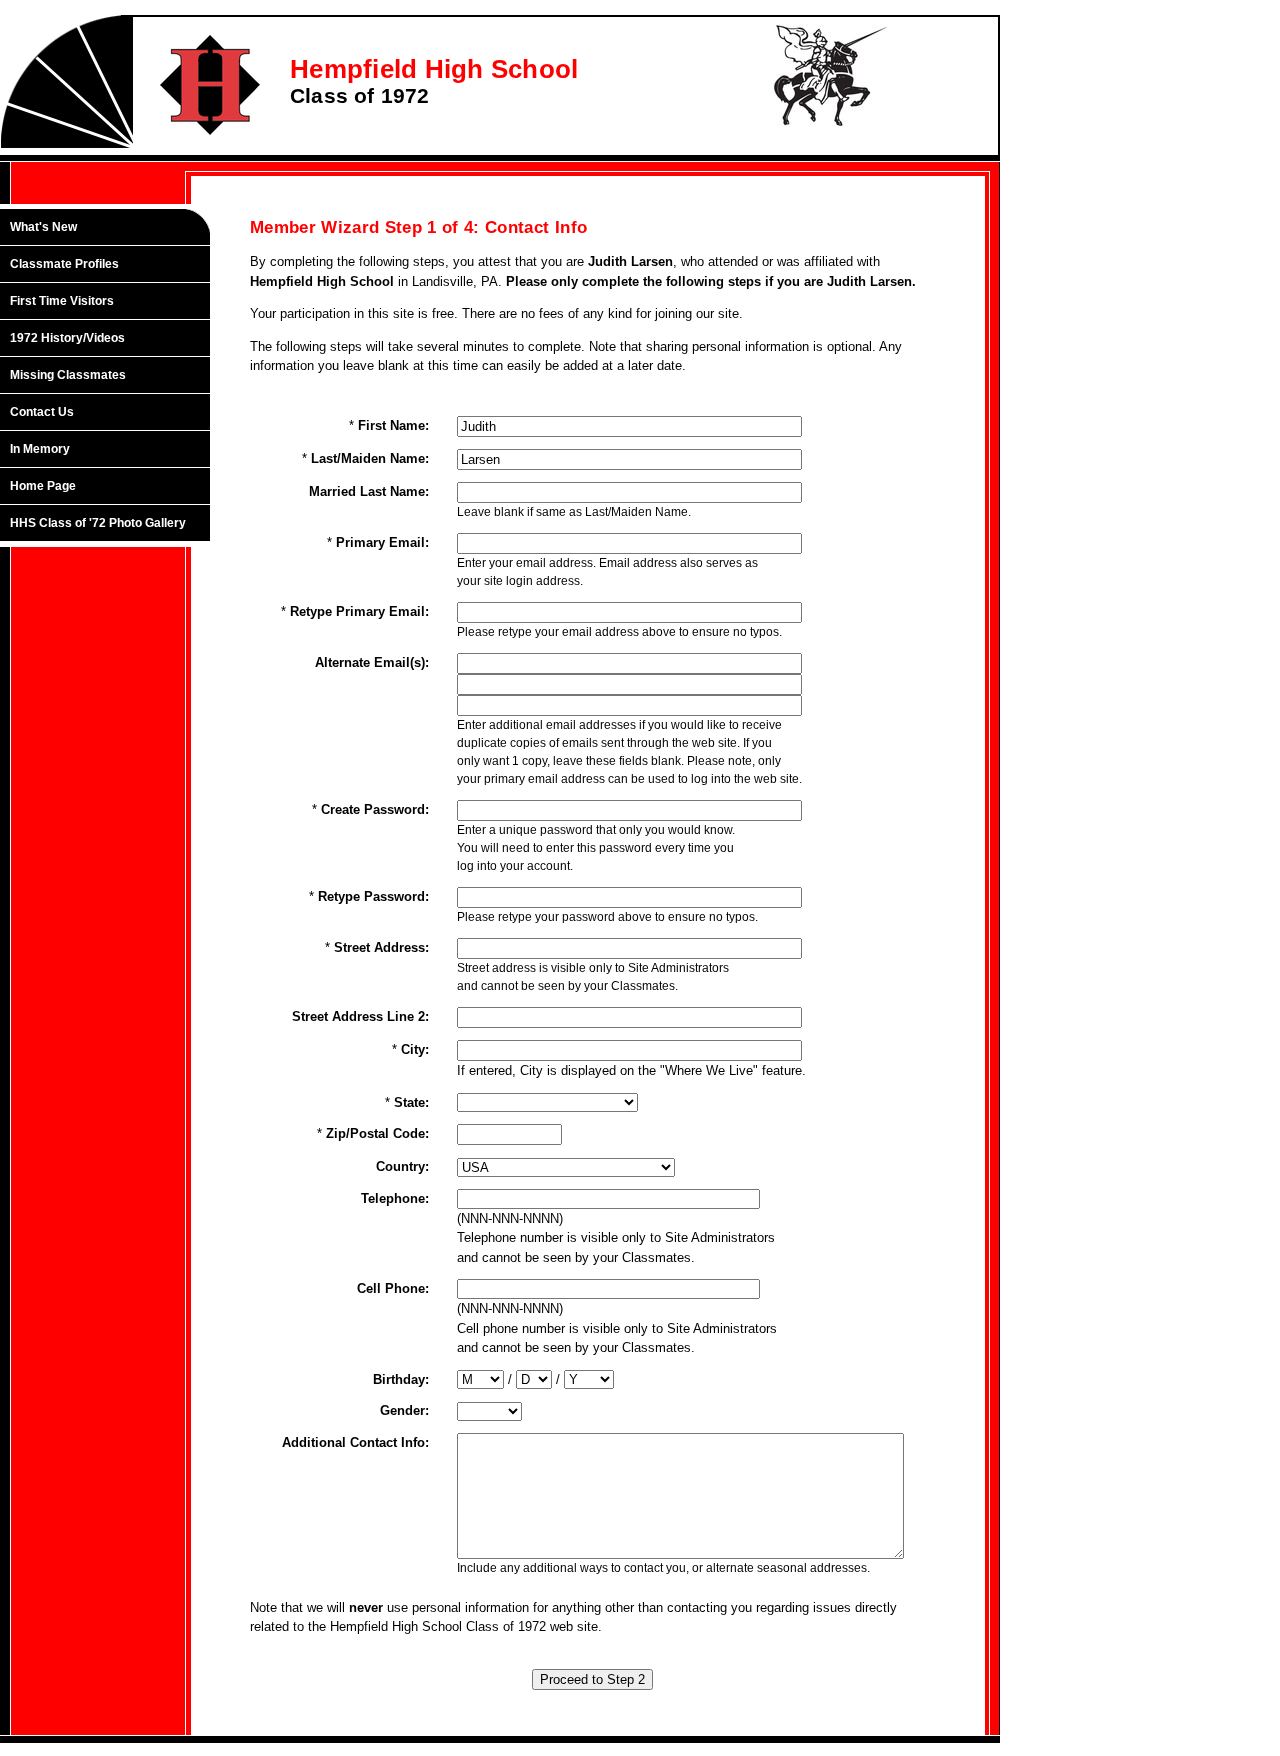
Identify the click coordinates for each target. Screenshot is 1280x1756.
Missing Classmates (68, 375)
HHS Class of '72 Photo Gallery (98, 523)
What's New (43, 227)
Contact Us (42, 412)
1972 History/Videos (67, 338)
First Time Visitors (62, 301)
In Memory (40, 449)
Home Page (43, 486)
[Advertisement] (115, 877)
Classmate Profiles (64, 264)
